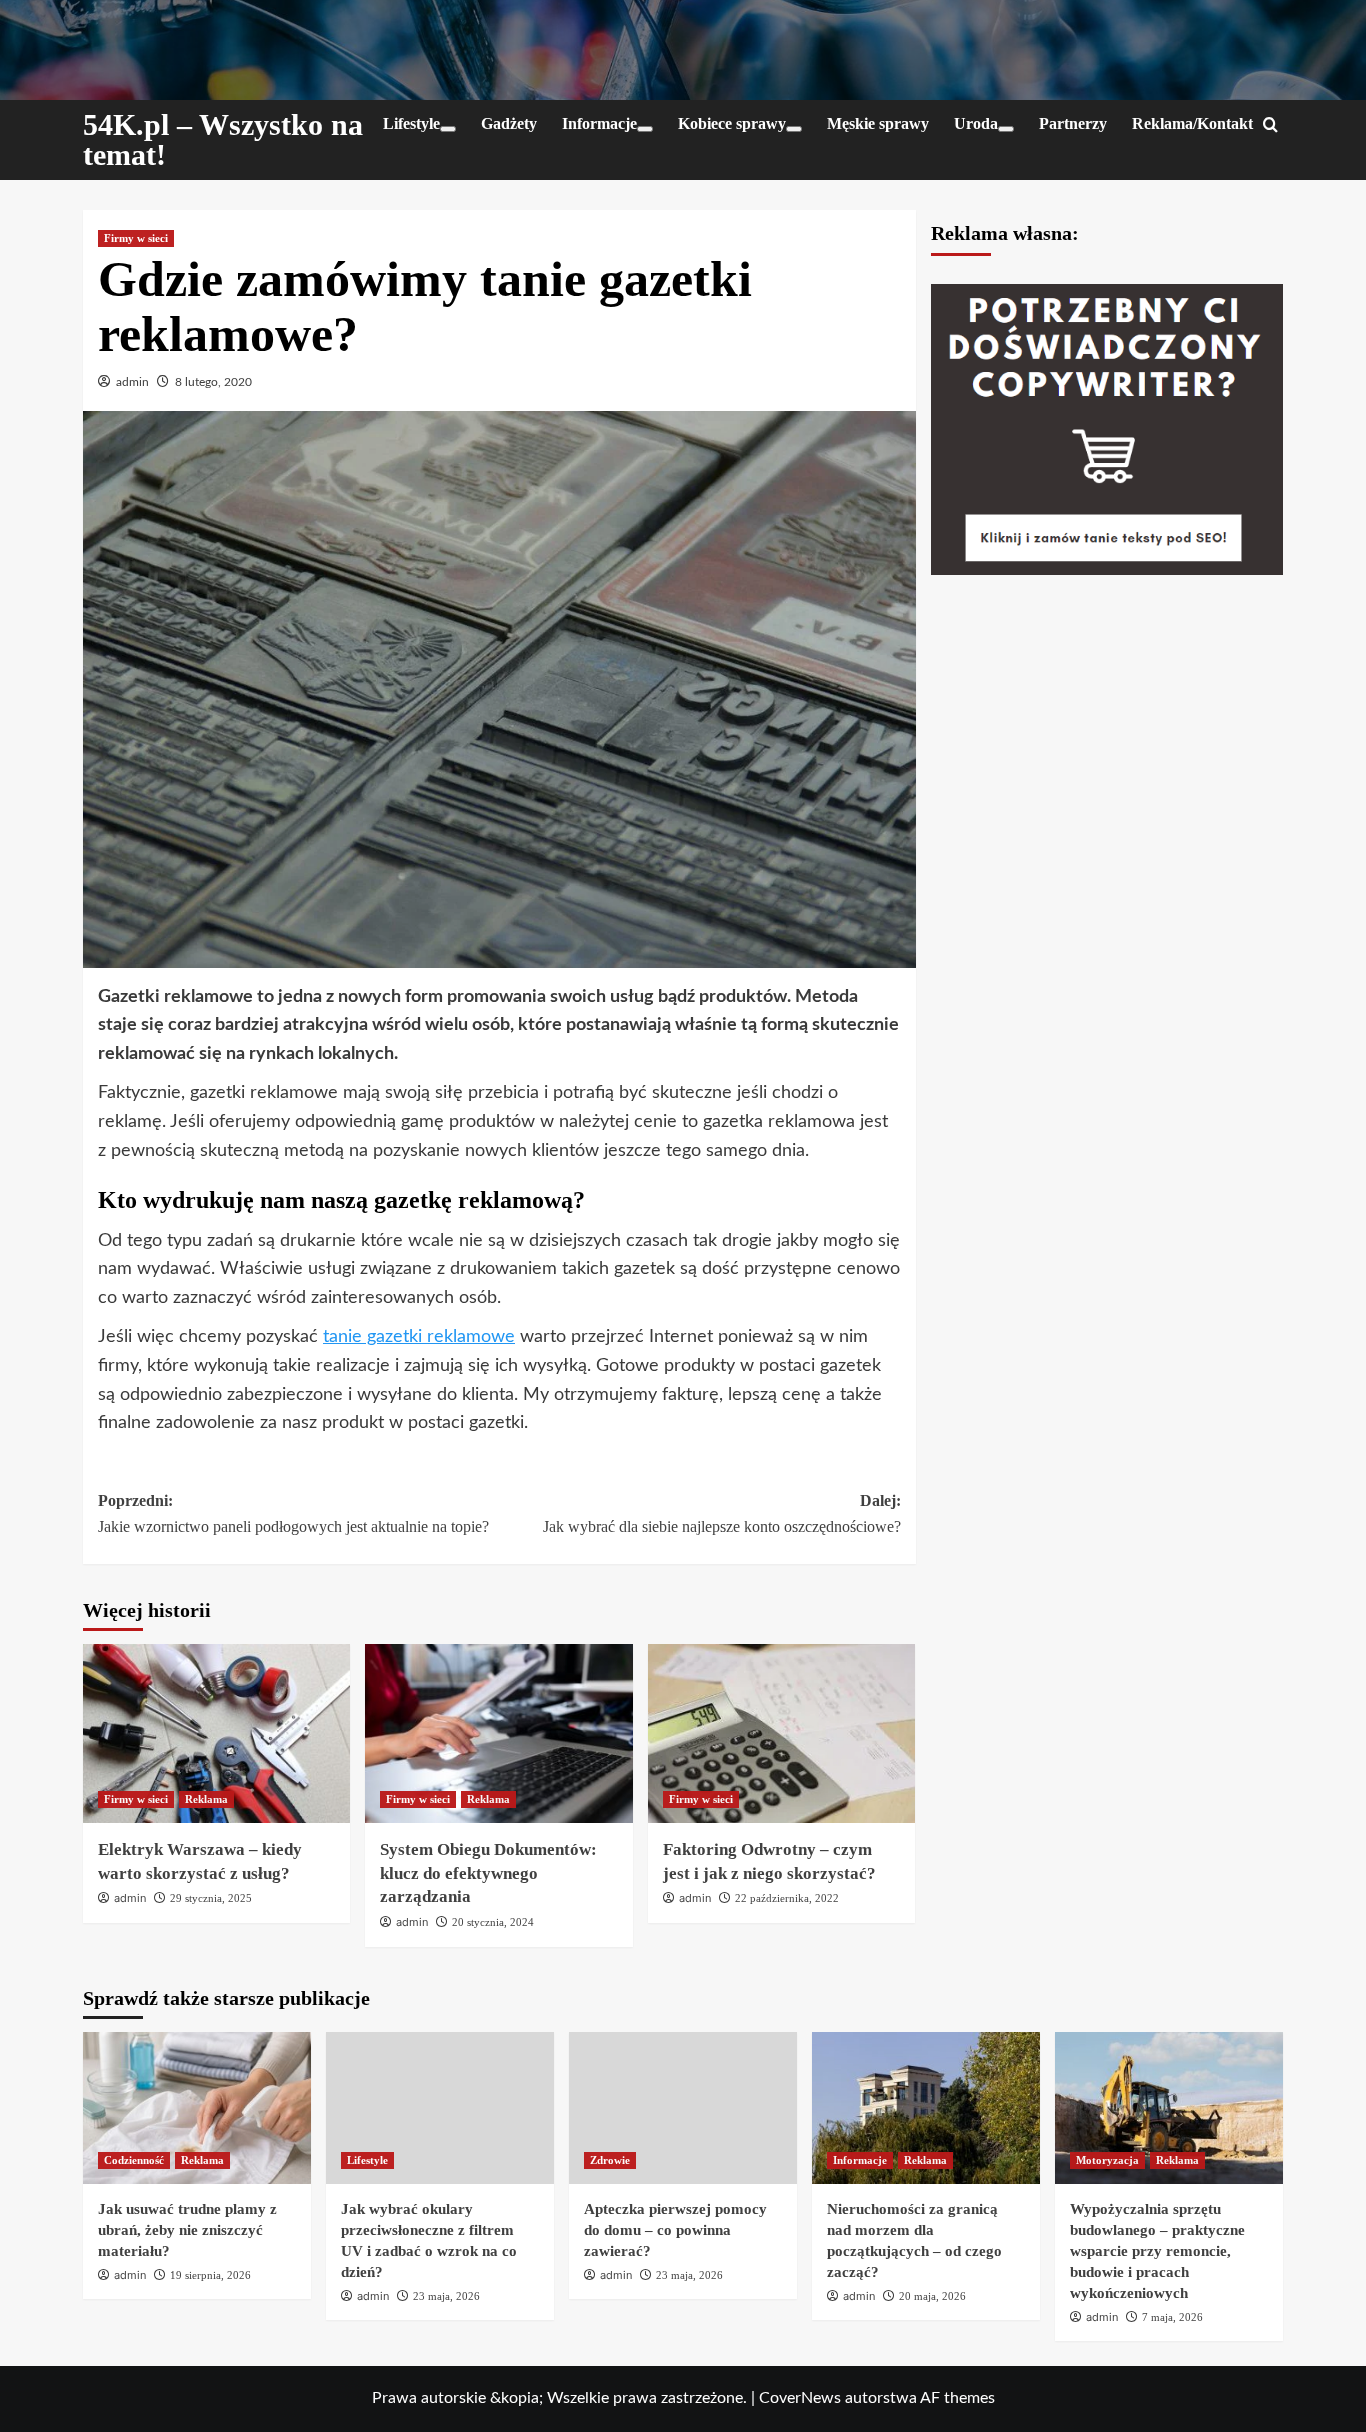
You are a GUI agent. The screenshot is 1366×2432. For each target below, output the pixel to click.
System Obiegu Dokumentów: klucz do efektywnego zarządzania (488, 1873)
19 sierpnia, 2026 (210, 2275)
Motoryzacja (1107, 2160)
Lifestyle (411, 123)
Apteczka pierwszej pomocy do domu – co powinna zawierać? (675, 2230)
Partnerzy (1073, 123)
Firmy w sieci (136, 238)
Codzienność (134, 2160)
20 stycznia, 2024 (493, 1922)
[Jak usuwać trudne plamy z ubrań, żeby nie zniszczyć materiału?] (197, 2108)
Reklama (206, 1799)
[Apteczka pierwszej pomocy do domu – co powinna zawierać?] (683, 2108)
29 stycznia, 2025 (211, 1898)
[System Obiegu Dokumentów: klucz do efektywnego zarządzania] (498, 1733)
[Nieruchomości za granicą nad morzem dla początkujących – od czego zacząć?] (926, 2108)
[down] (448, 129)
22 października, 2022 (787, 1898)
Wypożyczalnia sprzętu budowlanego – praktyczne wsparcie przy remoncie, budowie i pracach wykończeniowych (1157, 2251)
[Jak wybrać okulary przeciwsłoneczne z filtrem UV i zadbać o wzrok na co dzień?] (440, 2108)
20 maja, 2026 (932, 2296)
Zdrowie (610, 2160)
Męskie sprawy (878, 123)
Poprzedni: (293, 1513)
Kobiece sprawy (732, 123)
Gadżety (509, 123)
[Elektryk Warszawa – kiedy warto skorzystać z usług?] (216, 1733)
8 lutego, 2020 (213, 382)
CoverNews (800, 2398)
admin (132, 382)
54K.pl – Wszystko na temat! (223, 139)
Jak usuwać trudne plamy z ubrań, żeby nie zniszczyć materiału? (187, 2230)
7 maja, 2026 (1172, 2317)
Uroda (976, 123)
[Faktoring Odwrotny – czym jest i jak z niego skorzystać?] (781, 1733)
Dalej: (721, 1513)
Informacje (599, 123)
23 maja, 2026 (446, 2296)
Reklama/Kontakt (1192, 123)
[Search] (1270, 125)
